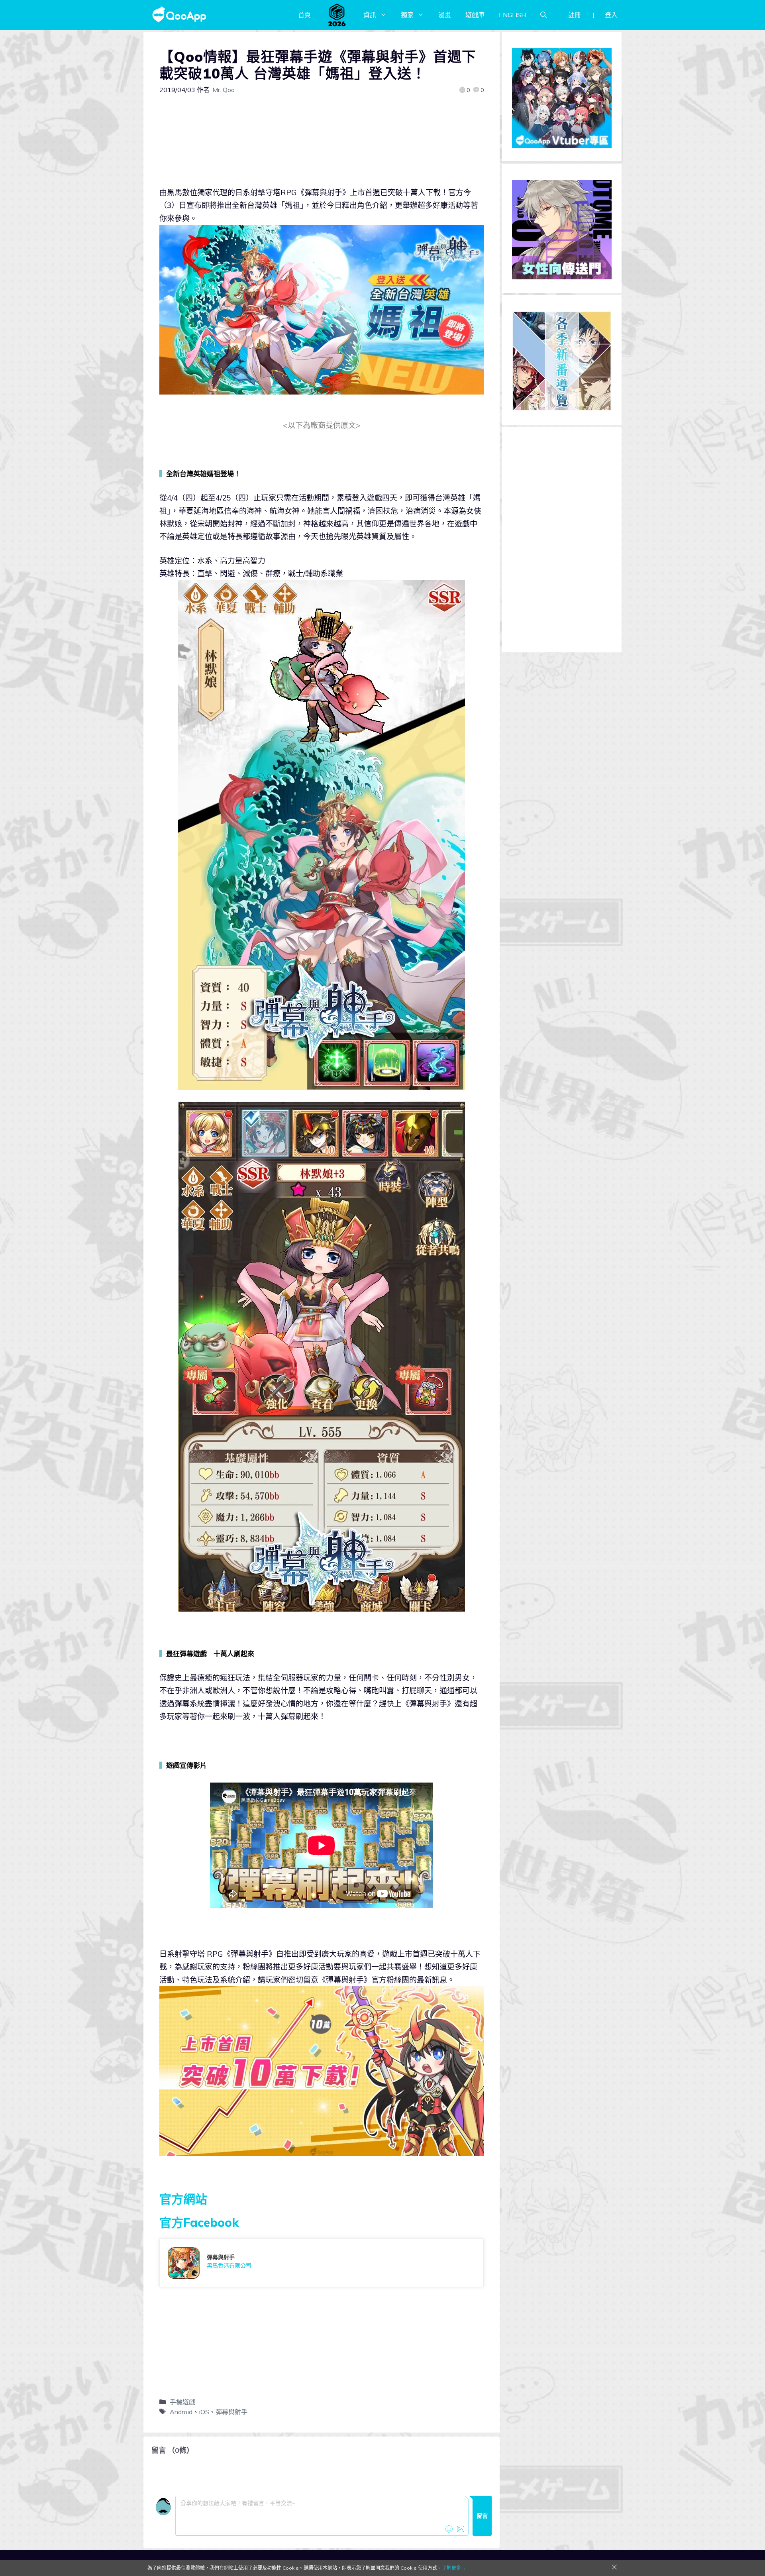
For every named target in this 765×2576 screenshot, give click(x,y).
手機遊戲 (182, 2402)
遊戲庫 (475, 15)
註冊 (575, 15)
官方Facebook (199, 2223)
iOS (204, 2412)
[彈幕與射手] (322, 2263)
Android (181, 2412)
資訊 (370, 15)
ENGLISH (512, 15)
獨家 (407, 15)
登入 (611, 15)
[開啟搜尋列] (543, 15)
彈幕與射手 (231, 2412)
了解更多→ (454, 2568)
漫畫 (445, 15)
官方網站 (183, 2199)
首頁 (304, 15)
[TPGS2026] (337, 15)
